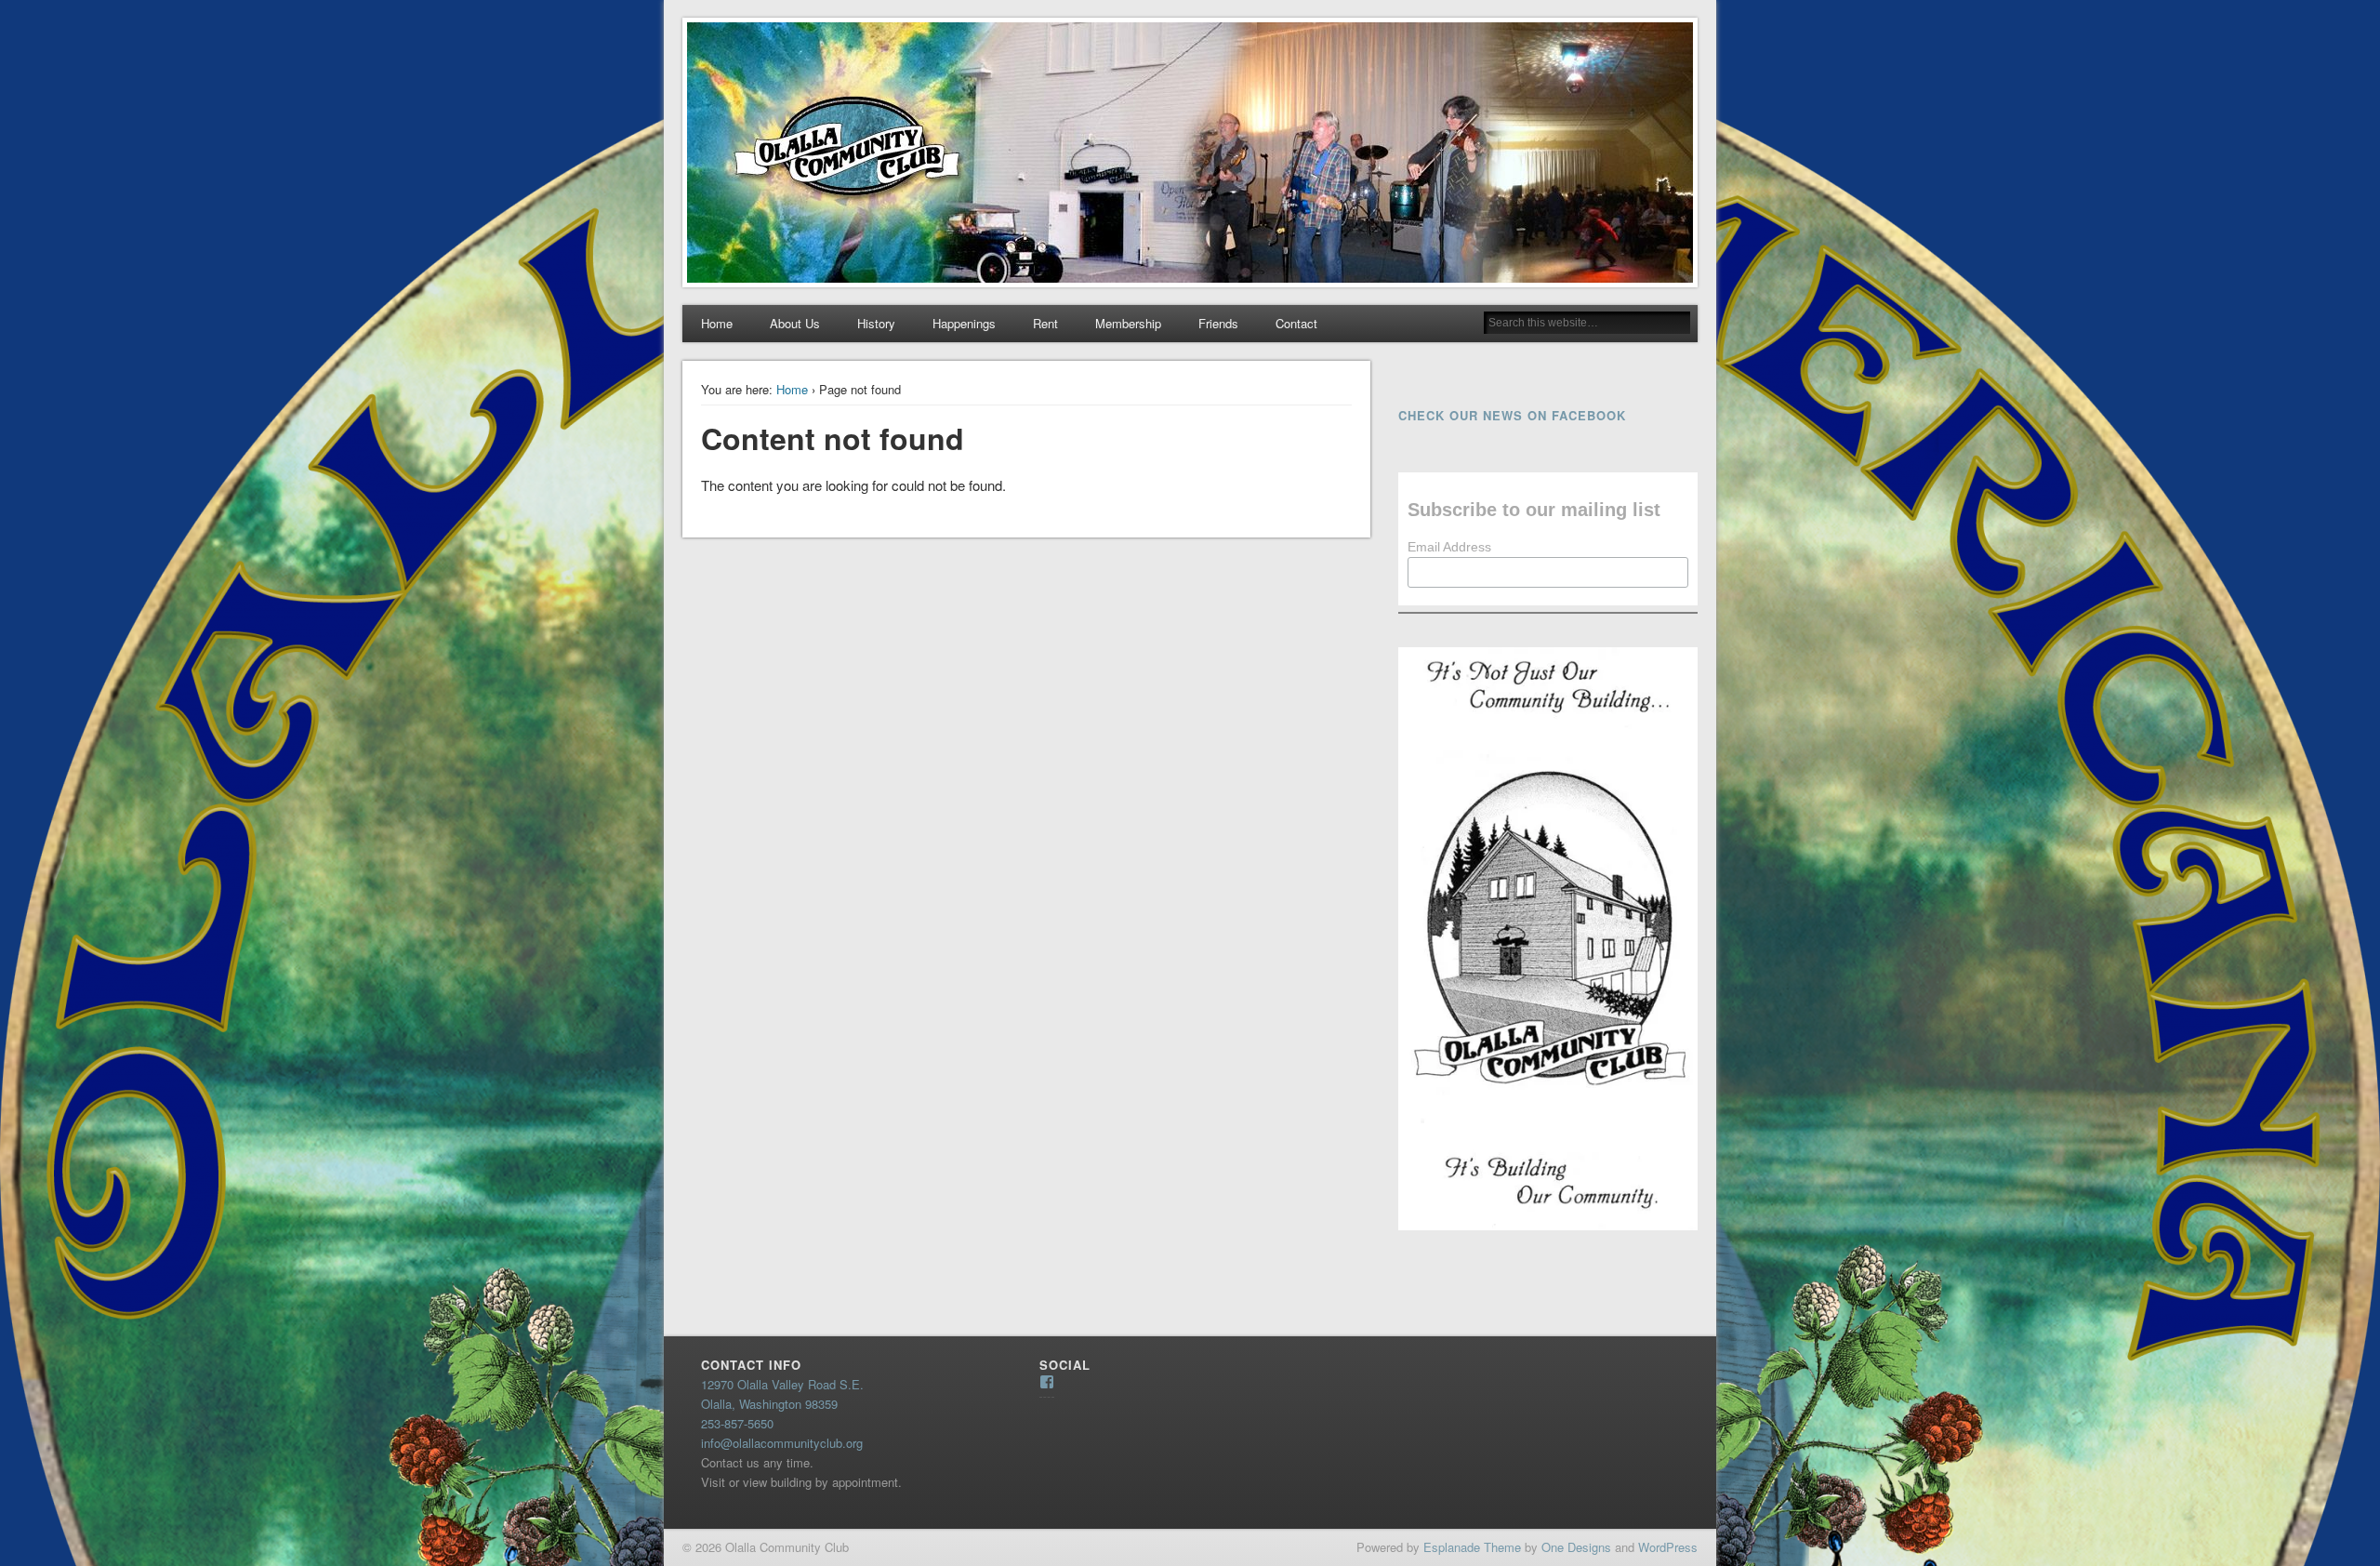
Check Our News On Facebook (1512, 415)
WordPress (1668, 1547)
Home (717, 323)
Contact (1296, 323)
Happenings (964, 323)
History (876, 323)
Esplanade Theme (1472, 1547)
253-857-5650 (737, 1423)
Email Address (1449, 547)
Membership (1128, 323)
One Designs (1576, 1547)
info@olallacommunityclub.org (782, 1443)
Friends (1218, 323)
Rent (1045, 323)
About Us (795, 323)
